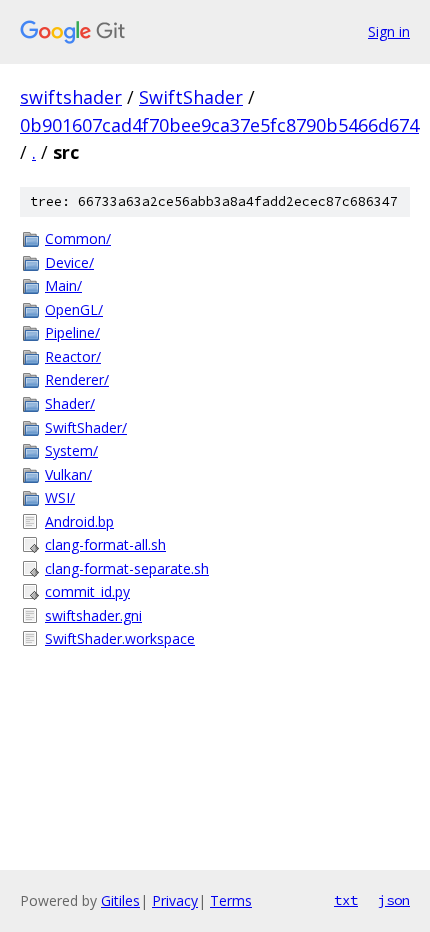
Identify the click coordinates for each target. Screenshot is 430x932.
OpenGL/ (74, 309)
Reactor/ (73, 356)
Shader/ (70, 403)
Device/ (69, 262)
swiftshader (71, 97)
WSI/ (60, 497)
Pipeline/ (72, 332)
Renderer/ (77, 379)
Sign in (389, 31)
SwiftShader (191, 97)
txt (346, 900)
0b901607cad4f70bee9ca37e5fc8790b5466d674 (219, 125)
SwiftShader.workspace (120, 638)
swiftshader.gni (93, 615)
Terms (231, 900)
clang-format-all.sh (105, 544)
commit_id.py (87, 591)
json (394, 900)
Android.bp (79, 521)
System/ (71, 450)
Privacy (175, 900)
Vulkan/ (68, 474)
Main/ (63, 285)
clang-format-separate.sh (127, 568)
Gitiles (120, 900)
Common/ (78, 238)
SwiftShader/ (86, 427)
